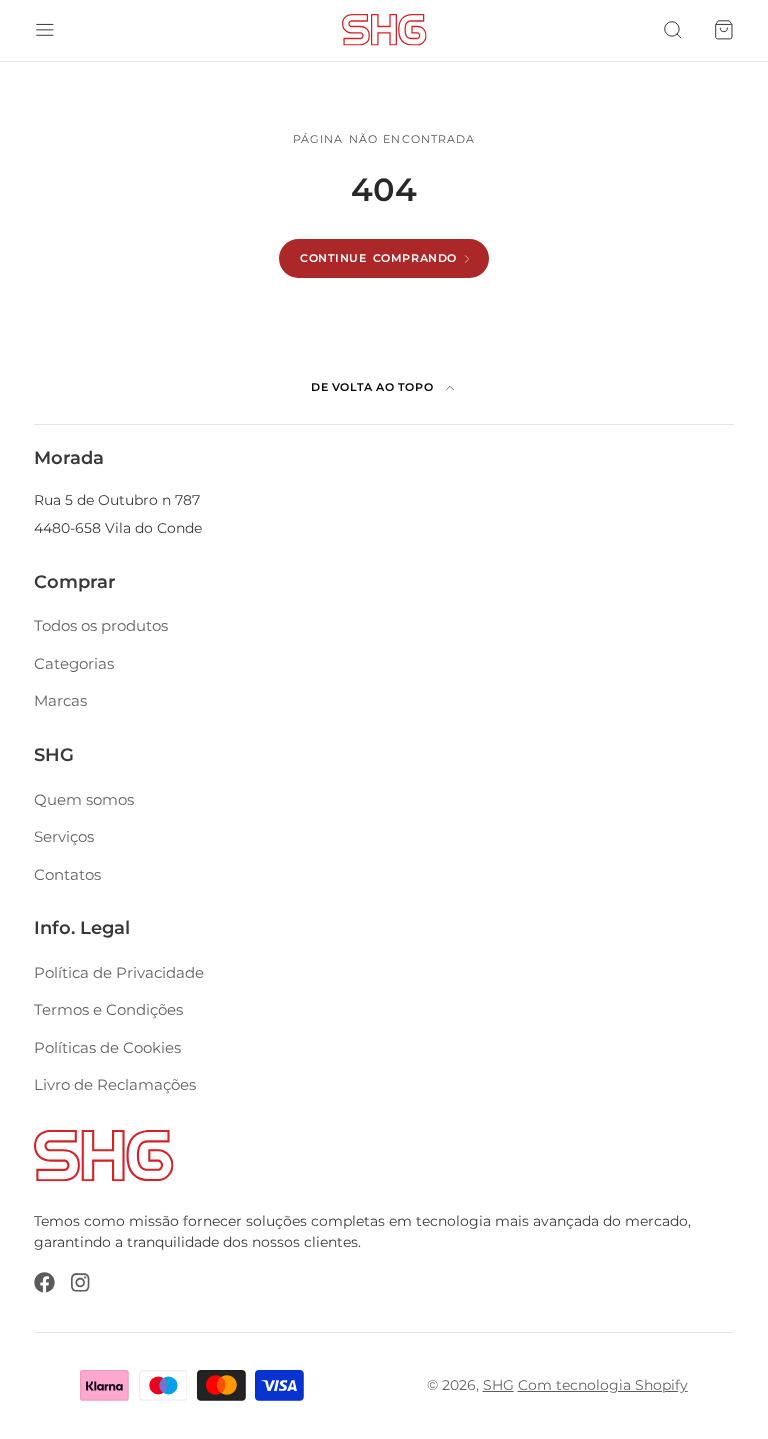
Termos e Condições (108, 1009)
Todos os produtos (101, 625)
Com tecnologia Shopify (603, 1385)
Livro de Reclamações (115, 1084)
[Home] (384, 30)
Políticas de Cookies (107, 1047)
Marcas (60, 700)
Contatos (67, 874)
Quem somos (84, 799)
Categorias (74, 663)
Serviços (64, 836)
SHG (498, 1385)
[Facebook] (44, 1282)
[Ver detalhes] (104, 1156)
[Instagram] (81, 1282)
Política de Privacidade (119, 972)
